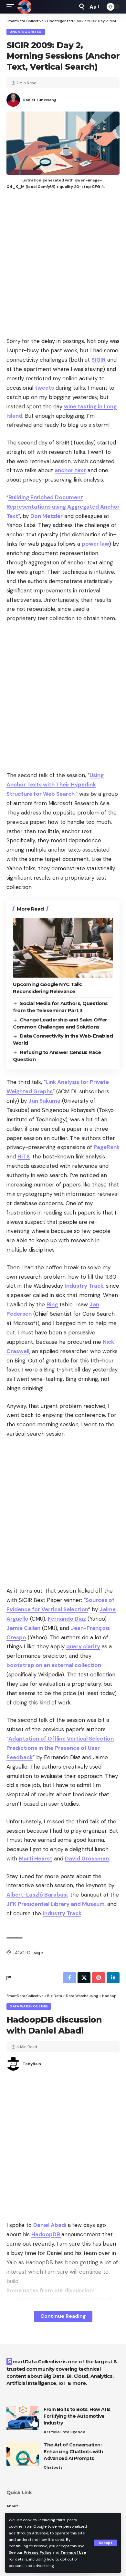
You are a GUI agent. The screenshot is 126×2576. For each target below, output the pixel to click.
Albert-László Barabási (37, 1895)
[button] (105, 2543)
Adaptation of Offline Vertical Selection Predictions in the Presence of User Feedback (60, 1748)
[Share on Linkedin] (113, 1978)
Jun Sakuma (44, 1101)
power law (95, 544)
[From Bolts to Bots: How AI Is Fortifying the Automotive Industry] (23, 2418)
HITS (24, 1156)
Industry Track (84, 1286)
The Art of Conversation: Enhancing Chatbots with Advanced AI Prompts (73, 2452)
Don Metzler (47, 516)
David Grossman (87, 1859)
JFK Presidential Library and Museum (56, 1904)
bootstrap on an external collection (54, 1665)
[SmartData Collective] (24, 7)
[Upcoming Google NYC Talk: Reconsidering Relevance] (63, 948)
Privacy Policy (37, 2552)
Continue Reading (63, 2316)
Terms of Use (73, 2552)
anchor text (70, 470)
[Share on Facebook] (69, 1978)
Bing (52, 1304)
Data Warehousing (29, 2006)
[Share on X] (84, 1978)
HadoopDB (46, 2234)
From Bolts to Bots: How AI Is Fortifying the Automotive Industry (77, 2416)
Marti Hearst (36, 1859)
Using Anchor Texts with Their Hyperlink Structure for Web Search (55, 785)
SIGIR (99, 360)
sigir (38, 1953)
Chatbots (53, 2467)
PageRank (107, 1147)
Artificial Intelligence (64, 2432)
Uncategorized (26, 32)
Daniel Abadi (50, 2225)
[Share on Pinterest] (99, 1978)
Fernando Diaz (67, 1619)
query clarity (83, 1646)
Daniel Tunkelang (40, 100)
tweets (44, 388)
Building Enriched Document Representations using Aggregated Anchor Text (63, 507)
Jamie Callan (23, 1628)
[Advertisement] (63, 264)
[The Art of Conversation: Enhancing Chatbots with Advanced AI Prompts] (23, 2454)
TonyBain (32, 2064)
